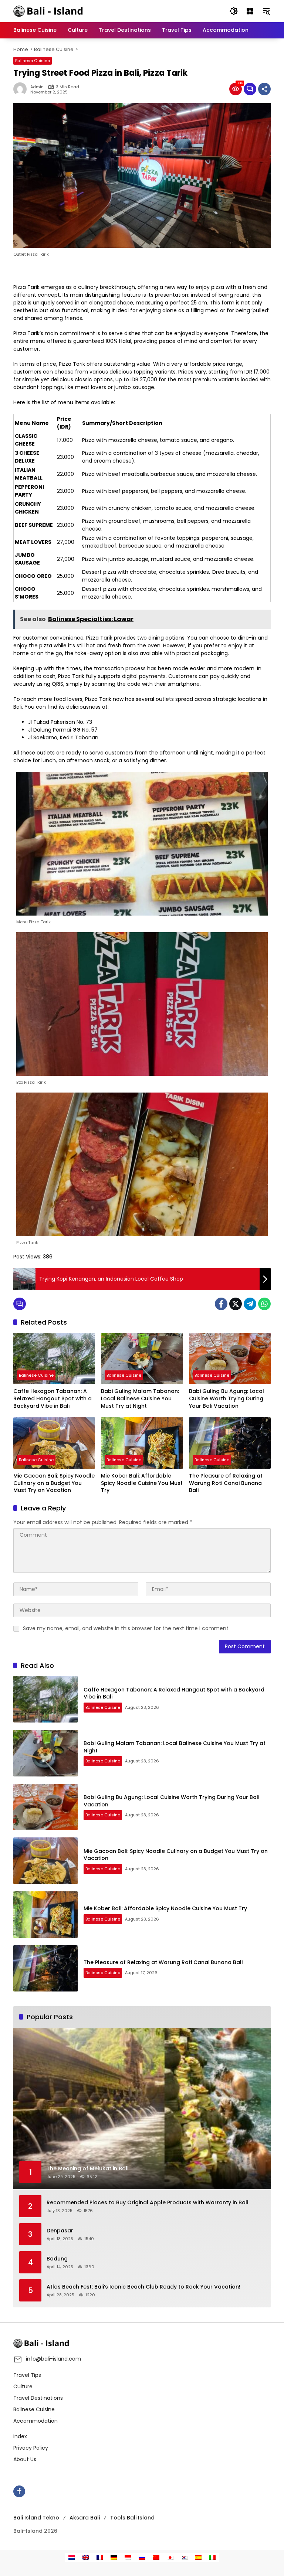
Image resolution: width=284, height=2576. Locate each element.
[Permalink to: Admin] (22, 89)
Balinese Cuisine (33, 61)
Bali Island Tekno (36, 2518)
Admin (37, 87)
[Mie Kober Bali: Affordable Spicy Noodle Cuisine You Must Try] (142, 1443)
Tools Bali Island (132, 2518)
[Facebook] (221, 1304)
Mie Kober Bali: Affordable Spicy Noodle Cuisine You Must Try (142, 1483)
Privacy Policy (31, 2448)
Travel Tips (27, 2375)
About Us (25, 2459)
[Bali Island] (49, 11)
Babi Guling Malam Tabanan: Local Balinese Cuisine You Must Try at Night (140, 1398)
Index (20, 2436)
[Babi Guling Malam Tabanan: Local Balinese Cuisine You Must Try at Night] (142, 1358)
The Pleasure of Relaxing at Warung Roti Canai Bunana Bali (226, 1483)
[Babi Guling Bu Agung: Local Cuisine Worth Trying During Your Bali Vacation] (230, 1358)
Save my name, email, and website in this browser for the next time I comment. (126, 1628)
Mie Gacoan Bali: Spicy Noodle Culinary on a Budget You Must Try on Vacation (54, 1483)
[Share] (264, 89)
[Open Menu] (250, 11)
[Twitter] (236, 1304)
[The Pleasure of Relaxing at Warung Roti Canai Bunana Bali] (230, 1443)
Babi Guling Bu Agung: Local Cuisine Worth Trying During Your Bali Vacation (226, 1398)
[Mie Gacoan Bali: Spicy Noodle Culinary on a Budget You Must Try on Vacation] (54, 1443)
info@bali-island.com (53, 2359)
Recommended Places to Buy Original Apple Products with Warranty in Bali (147, 2203)
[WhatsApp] (264, 1304)
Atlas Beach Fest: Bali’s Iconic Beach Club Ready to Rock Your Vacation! (143, 2287)
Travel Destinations (38, 2398)
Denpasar (60, 2231)
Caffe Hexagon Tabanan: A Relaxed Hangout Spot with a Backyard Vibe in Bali (53, 1398)
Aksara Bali (85, 2518)
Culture (23, 2386)
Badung (57, 2259)
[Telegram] (250, 1304)
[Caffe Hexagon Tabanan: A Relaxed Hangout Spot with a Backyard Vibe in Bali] (54, 1358)
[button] (234, 11)
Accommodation (35, 2421)
